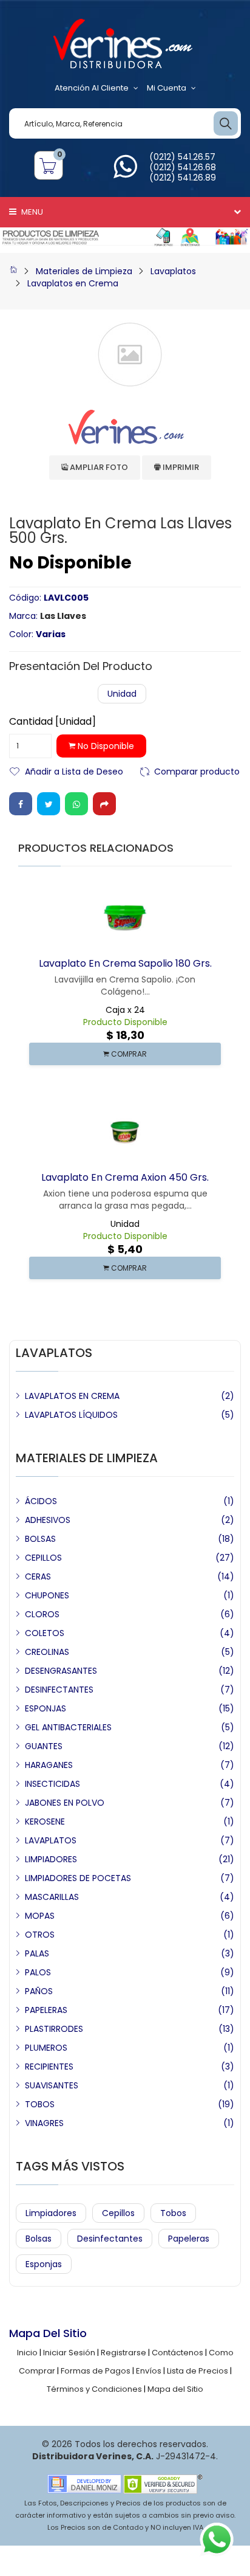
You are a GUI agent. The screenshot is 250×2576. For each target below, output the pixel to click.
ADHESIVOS (48, 1520)
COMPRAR (128, 1054)
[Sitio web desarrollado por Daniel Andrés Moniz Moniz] (84, 2483)
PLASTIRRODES (54, 2029)
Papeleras (189, 2239)
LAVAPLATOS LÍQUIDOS (71, 1415)
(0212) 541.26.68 (183, 167)
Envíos (149, 2371)
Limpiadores (51, 2213)
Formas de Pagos (96, 2371)
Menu (31, 212)
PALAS (37, 1953)
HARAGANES (49, 1765)
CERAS (38, 1576)
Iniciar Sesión (69, 2353)
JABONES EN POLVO (65, 1803)
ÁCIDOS (41, 1501)
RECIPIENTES (49, 2067)
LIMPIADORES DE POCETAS (78, 1878)
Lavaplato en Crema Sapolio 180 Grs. (125, 963)
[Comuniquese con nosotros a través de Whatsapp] (125, 174)
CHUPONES (47, 1595)
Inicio (27, 2353)
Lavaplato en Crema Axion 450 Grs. (125, 1177)
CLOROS (42, 1614)
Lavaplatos (173, 271)
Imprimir (180, 467)
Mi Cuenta (167, 88)
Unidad (122, 694)
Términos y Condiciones (94, 2389)
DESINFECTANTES (59, 1690)
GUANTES (44, 1746)
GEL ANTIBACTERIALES (68, 1727)
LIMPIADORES (51, 1859)
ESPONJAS (46, 1708)
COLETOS (45, 1633)
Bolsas (39, 2239)
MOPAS (40, 1916)
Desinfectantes (110, 2239)
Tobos (173, 2213)
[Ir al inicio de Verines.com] (13, 271)
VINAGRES (44, 2123)
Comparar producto (197, 771)
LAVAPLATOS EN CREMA (72, 1396)
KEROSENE (45, 1822)
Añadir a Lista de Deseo (74, 771)
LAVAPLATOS (51, 1840)
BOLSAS (40, 1539)
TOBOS (40, 2104)
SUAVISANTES (52, 2085)
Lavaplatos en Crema (73, 283)
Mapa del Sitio (175, 2389)
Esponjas (44, 2264)
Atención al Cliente (92, 88)
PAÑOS (39, 1991)
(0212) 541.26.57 (182, 157)
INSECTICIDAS (52, 1784)
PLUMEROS (46, 2048)
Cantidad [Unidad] (52, 722)
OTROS (40, 1935)
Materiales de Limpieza (84, 271)
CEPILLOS (43, 1558)
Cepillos (118, 2213)
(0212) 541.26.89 (183, 178)
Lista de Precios (198, 2371)
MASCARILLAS (52, 1897)
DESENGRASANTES (61, 1671)
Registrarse (123, 2353)
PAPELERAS (46, 2010)
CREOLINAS (47, 1652)
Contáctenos (177, 2353)
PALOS (38, 1972)
